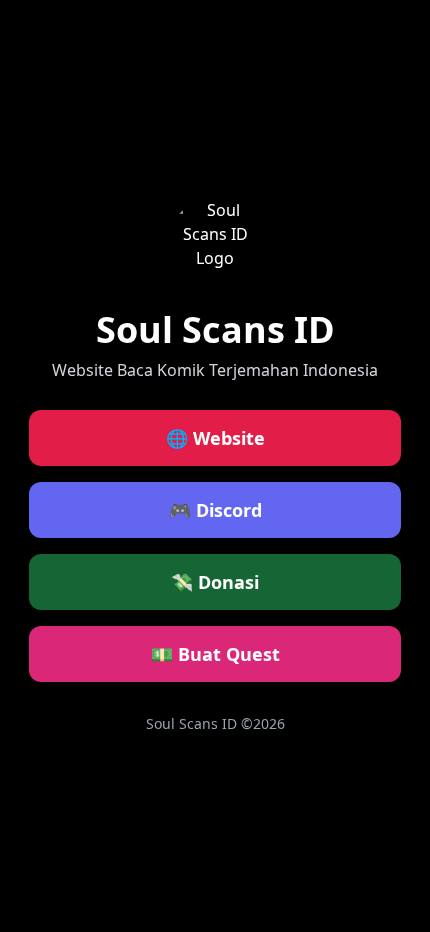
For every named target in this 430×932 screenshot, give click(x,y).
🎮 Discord (215, 510)
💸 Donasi (215, 582)
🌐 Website (215, 438)
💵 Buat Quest (215, 654)
